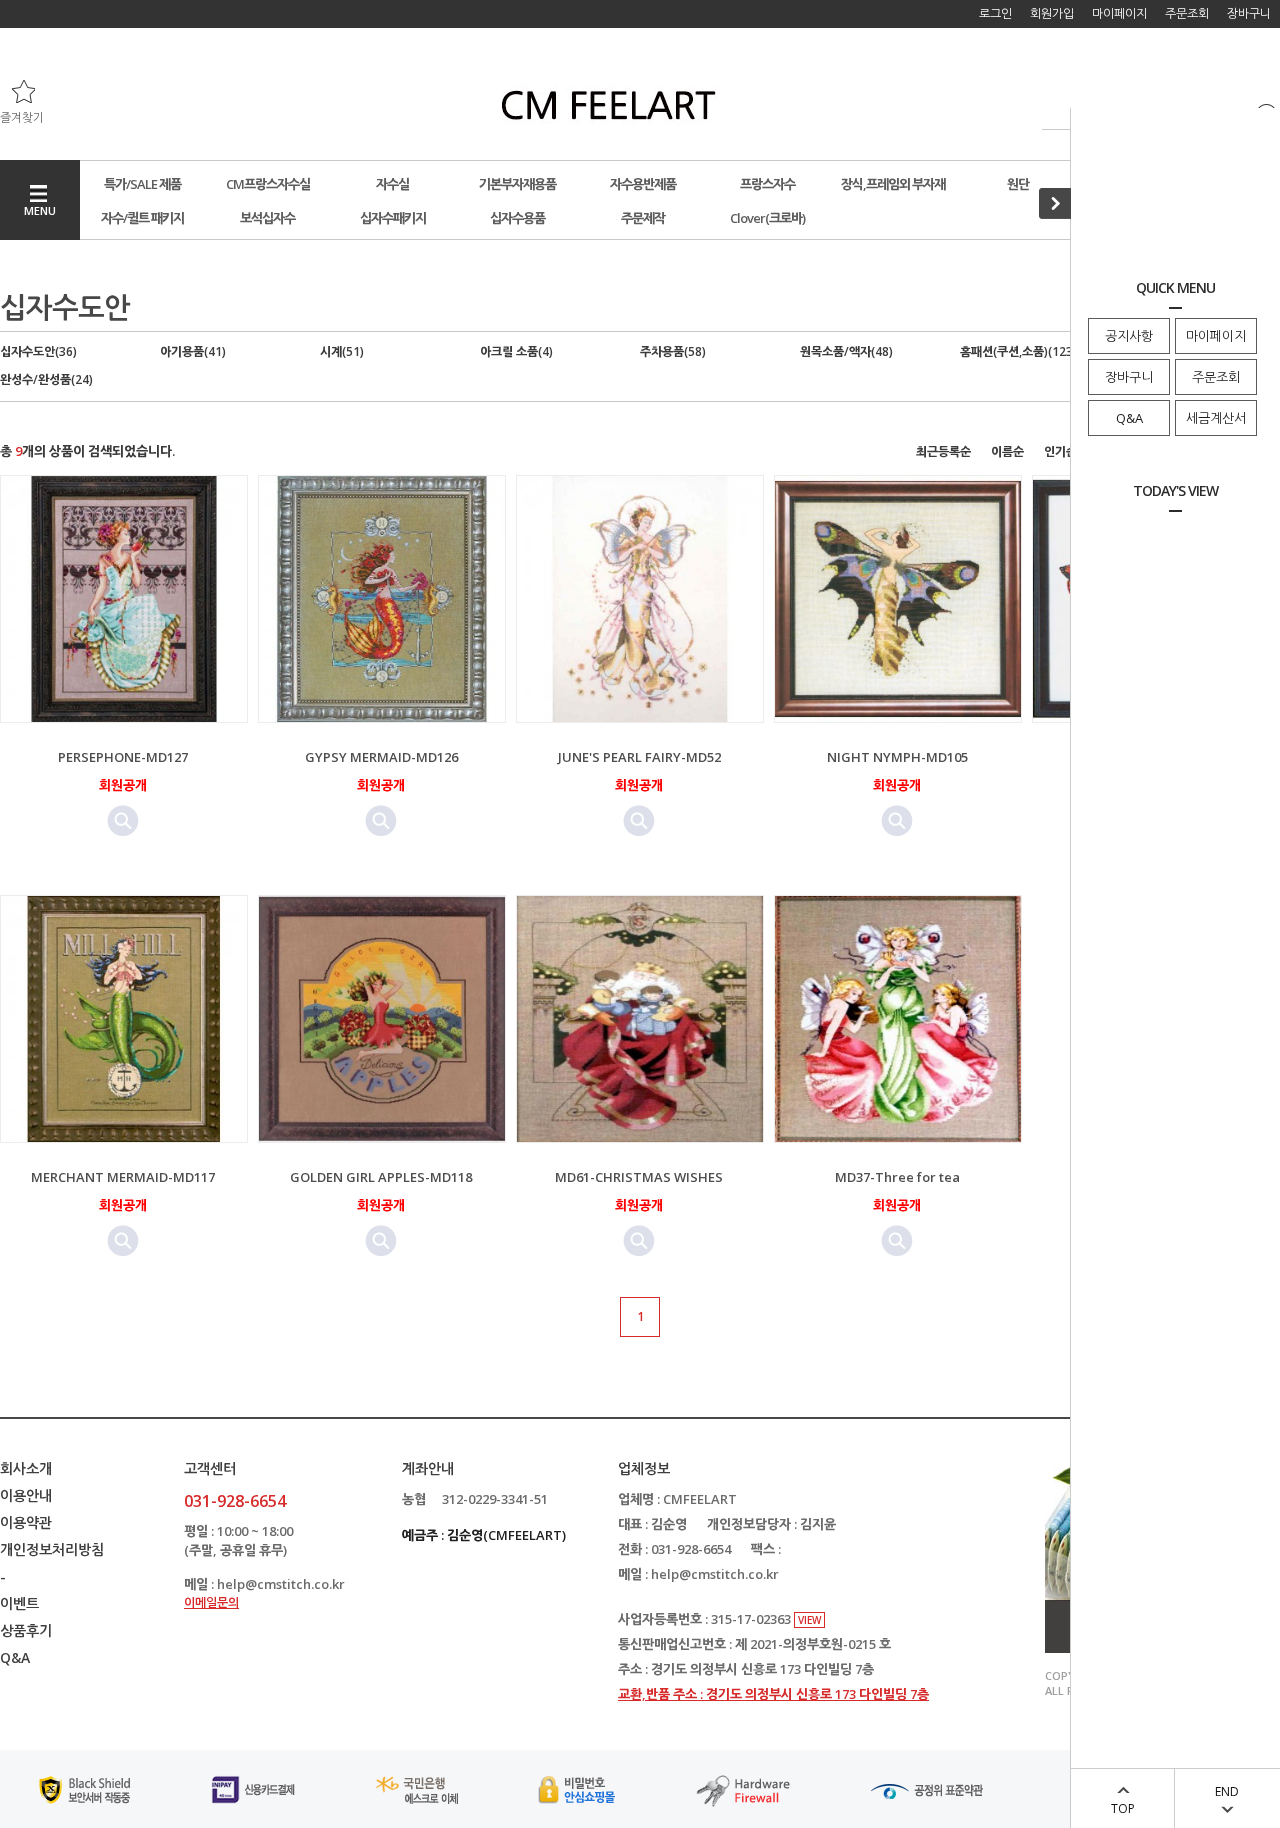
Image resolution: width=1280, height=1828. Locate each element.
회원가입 (1052, 13)
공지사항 (1129, 336)
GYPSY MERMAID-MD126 (381, 757)
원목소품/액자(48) (846, 351)
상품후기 (26, 1630)
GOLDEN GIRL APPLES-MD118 (381, 1177)
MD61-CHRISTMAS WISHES (639, 1177)
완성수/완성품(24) (46, 379)
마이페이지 (1216, 336)
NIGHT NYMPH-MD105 (897, 757)
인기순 (1060, 451)
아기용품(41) (193, 351)
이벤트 (19, 1603)
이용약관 (26, 1522)
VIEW (809, 1620)
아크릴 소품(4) (516, 351)
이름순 (1007, 451)
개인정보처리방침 (52, 1549)
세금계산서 (1216, 418)
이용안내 (26, 1495)
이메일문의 (211, 1602)
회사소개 (26, 1468)
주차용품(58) (673, 351)
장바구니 (1129, 377)
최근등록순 (943, 451)
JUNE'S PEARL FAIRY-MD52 (639, 757)
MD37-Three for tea (897, 1177)
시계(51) (342, 351)
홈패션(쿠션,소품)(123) (1018, 351)
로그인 (995, 13)
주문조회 (1216, 377)
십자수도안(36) (38, 351)
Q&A (1129, 418)
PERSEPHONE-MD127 (123, 757)
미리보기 (123, 821)
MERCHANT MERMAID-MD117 (123, 1177)
